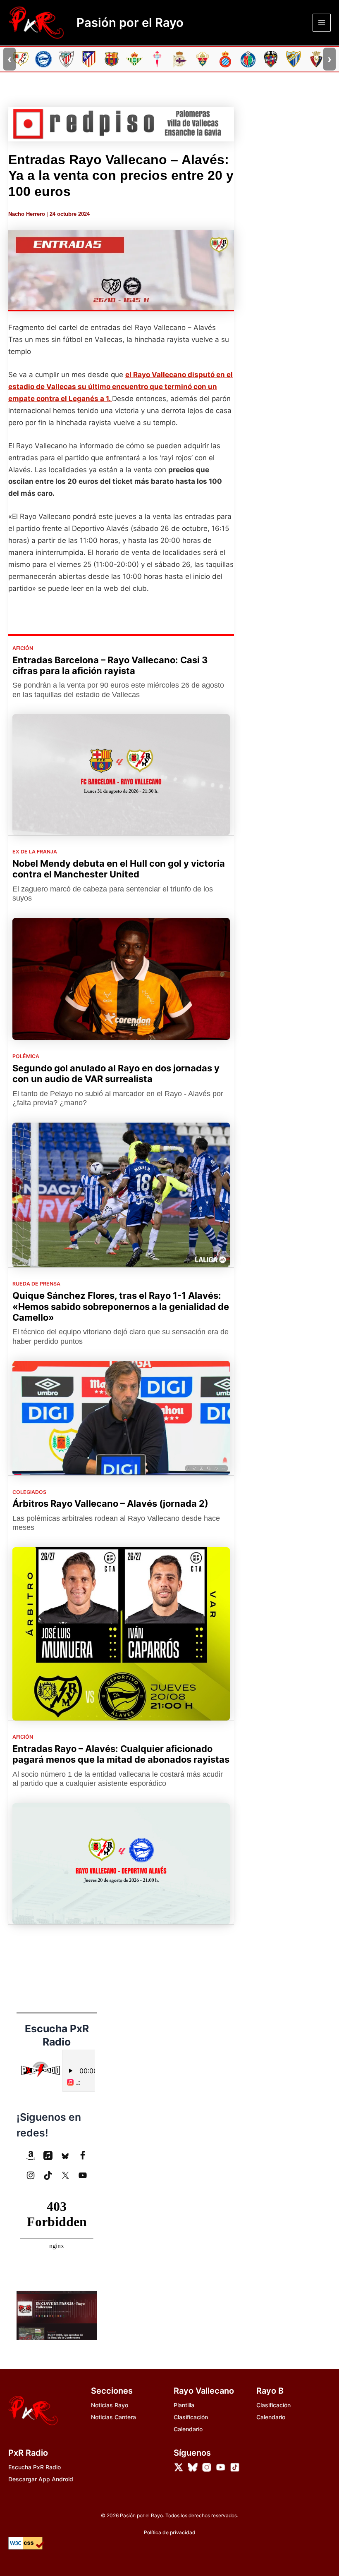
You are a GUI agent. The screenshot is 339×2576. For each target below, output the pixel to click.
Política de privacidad (170, 2532)
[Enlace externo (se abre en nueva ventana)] (121, 124)
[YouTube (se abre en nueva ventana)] (83, 2175)
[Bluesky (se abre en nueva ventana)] (65, 2155)
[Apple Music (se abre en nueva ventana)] (48, 2155)
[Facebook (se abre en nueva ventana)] (83, 2155)
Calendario (188, 2429)
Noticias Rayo (110, 2405)
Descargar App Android (41, 2479)
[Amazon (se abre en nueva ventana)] (31, 2155)
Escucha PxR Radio (35, 2467)
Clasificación (191, 2417)
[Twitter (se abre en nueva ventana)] (65, 2175)
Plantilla (184, 2405)
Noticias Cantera (113, 2417)
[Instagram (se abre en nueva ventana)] (31, 2175)
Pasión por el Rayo (130, 23)
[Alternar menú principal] (322, 23)
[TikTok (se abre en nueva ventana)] (48, 2175)
